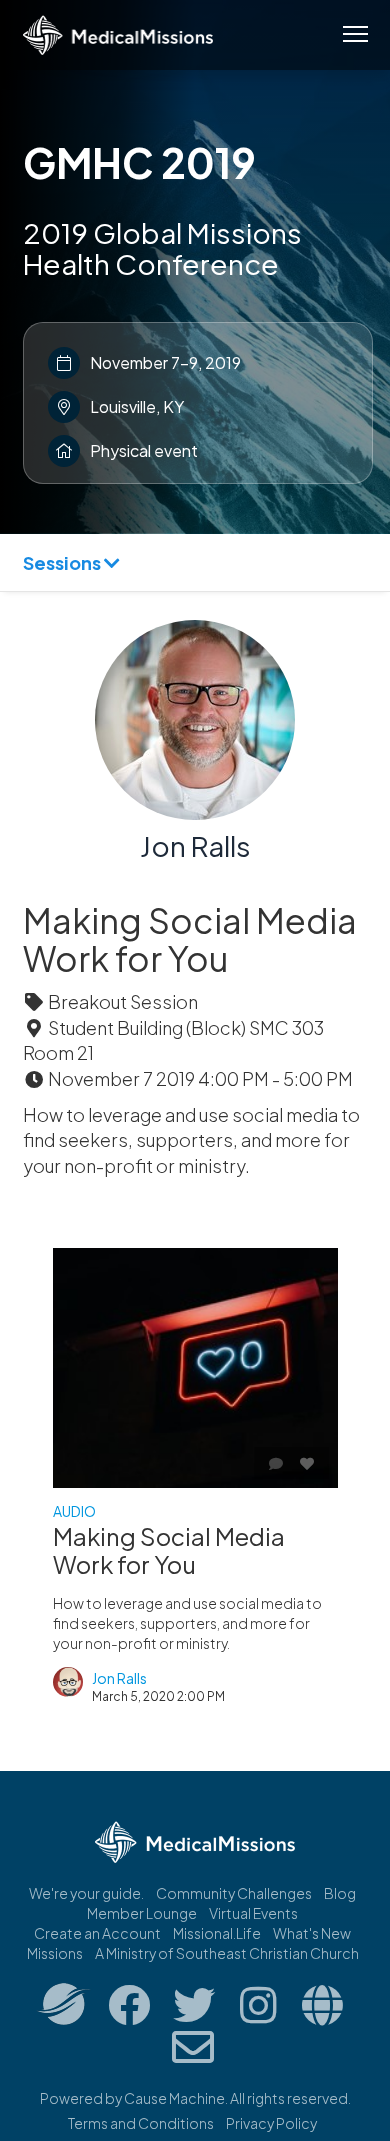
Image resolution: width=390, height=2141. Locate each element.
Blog (340, 1893)
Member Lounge (142, 1913)
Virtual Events (253, 1913)
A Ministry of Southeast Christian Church (227, 1953)
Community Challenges (234, 1893)
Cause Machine (174, 2098)
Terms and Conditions (141, 2123)
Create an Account (97, 1933)
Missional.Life (217, 1933)
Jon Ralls (195, 845)
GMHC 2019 (139, 162)
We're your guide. (86, 1893)
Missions (55, 1953)
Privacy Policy (271, 2123)
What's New (312, 1933)
